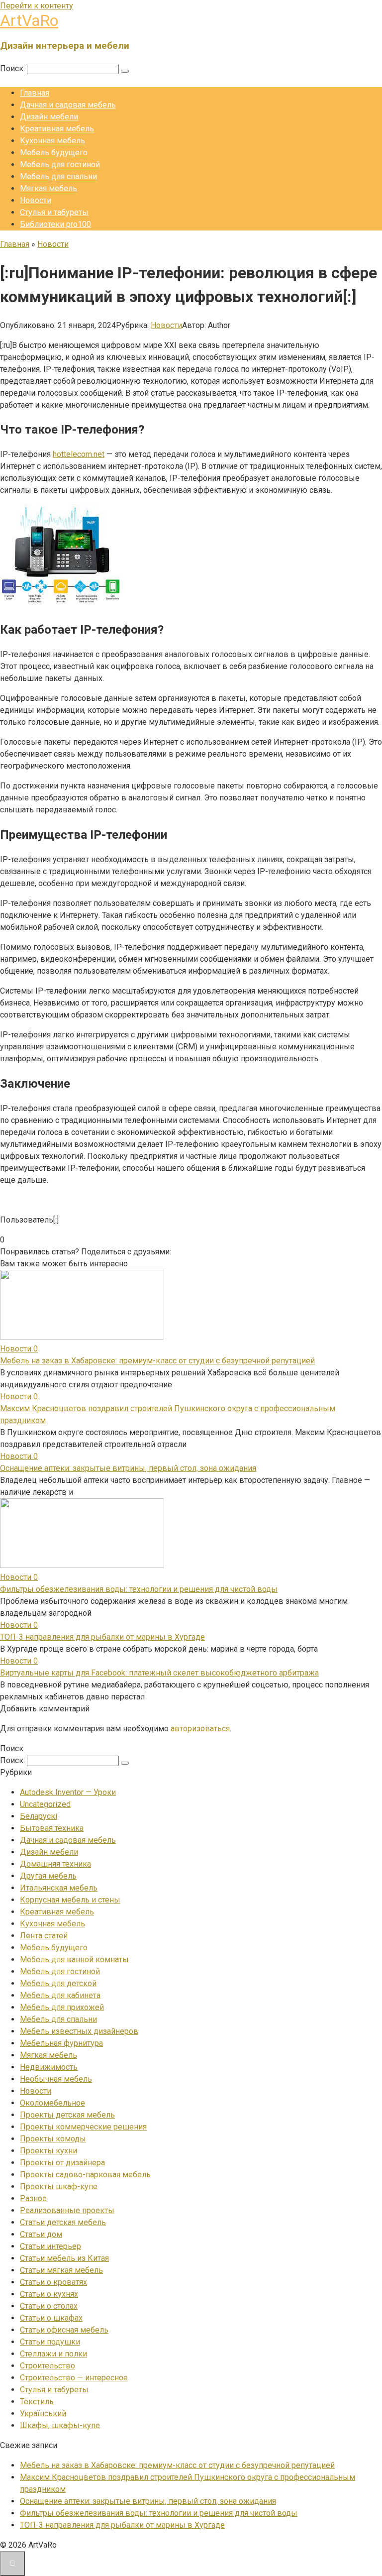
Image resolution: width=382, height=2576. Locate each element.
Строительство (48, 2366)
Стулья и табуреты (54, 212)
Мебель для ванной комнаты (74, 1960)
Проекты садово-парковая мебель (85, 2175)
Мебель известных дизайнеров (79, 2031)
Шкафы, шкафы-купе (60, 2425)
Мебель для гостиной (60, 165)
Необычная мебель (56, 2079)
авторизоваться (200, 1729)
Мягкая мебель (48, 188)
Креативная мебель (57, 129)
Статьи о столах (49, 2306)
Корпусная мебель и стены (70, 1900)
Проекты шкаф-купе (59, 2186)
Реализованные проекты (67, 2210)
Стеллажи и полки (53, 2354)
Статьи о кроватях (53, 2282)
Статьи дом (41, 2234)
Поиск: (13, 68)
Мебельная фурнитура (61, 2043)
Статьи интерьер (50, 2246)
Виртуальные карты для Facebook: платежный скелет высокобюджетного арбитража (159, 1673)
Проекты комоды (53, 2139)
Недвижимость (49, 2067)
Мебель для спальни (58, 176)
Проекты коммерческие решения (83, 2127)
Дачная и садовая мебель (68, 105)
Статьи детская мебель (63, 2222)
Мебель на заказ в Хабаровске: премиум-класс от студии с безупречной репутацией (157, 1361)
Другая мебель (48, 1876)
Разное (33, 2198)
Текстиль (37, 2402)
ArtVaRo (29, 20)
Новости (36, 200)
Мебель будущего (54, 153)
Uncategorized (45, 1804)
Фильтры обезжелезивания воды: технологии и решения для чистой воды (139, 1589)
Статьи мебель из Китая (64, 2258)
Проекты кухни (48, 2151)
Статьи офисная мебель (64, 2330)
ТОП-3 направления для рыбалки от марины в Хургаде (102, 1637)
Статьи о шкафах (51, 2318)
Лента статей (44, 1936)
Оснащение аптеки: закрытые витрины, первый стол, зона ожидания (128, 1468)
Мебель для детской (58, 1983)
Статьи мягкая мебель (61, 2270)
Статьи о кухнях (49, 2294)
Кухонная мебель (52, 141)
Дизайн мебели (49, 117)
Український (43, 2413)
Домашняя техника (55, 1864)
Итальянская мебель (59, 1888)
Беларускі (39, 1816)
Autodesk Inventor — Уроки (68, 1792)
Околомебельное (52, 2103)
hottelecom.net (79, 454)
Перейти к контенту (37, 6)
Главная (35, 93)
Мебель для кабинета (60, 1995)
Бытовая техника (52, 1828)
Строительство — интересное (74, 2378)
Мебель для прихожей (62, 2007)
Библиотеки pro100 (55, 224)
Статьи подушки (50, 2342)
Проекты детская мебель (67, 2115)
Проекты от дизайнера (62, 2163)
